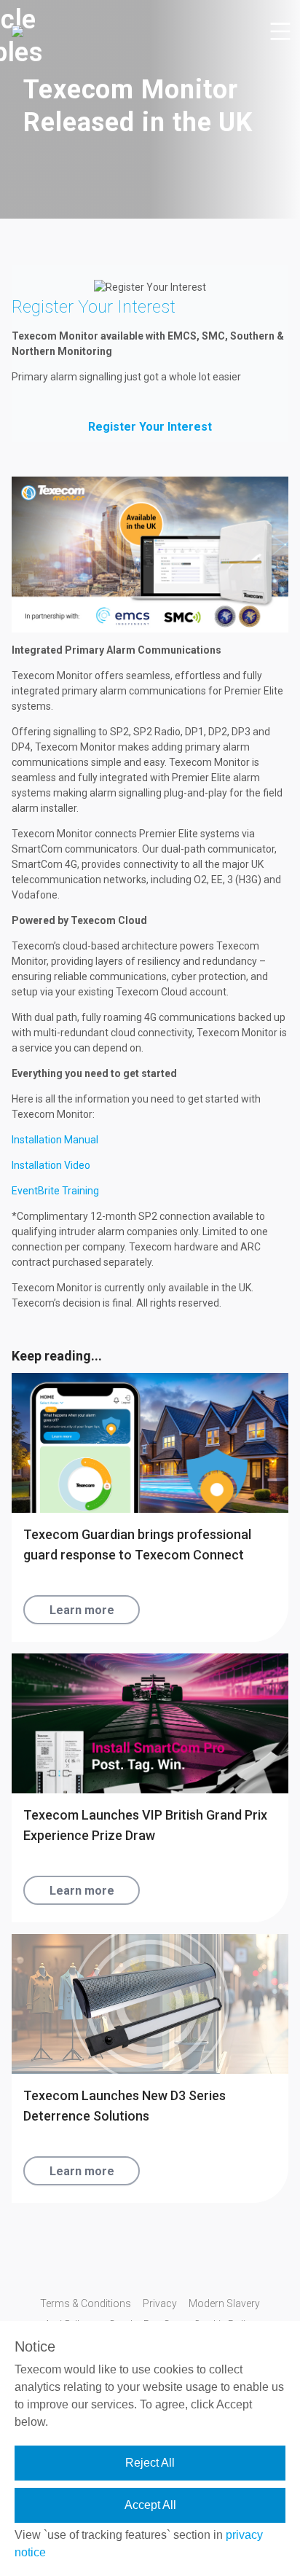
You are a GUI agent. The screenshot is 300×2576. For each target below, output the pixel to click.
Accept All (150, 2505)
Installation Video (51, 1165)
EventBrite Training (55, 1191)
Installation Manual (55, 1140)
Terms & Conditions (86, 2303)
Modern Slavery (224, 2303)
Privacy (160, 2303)
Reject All (150, 2463)
